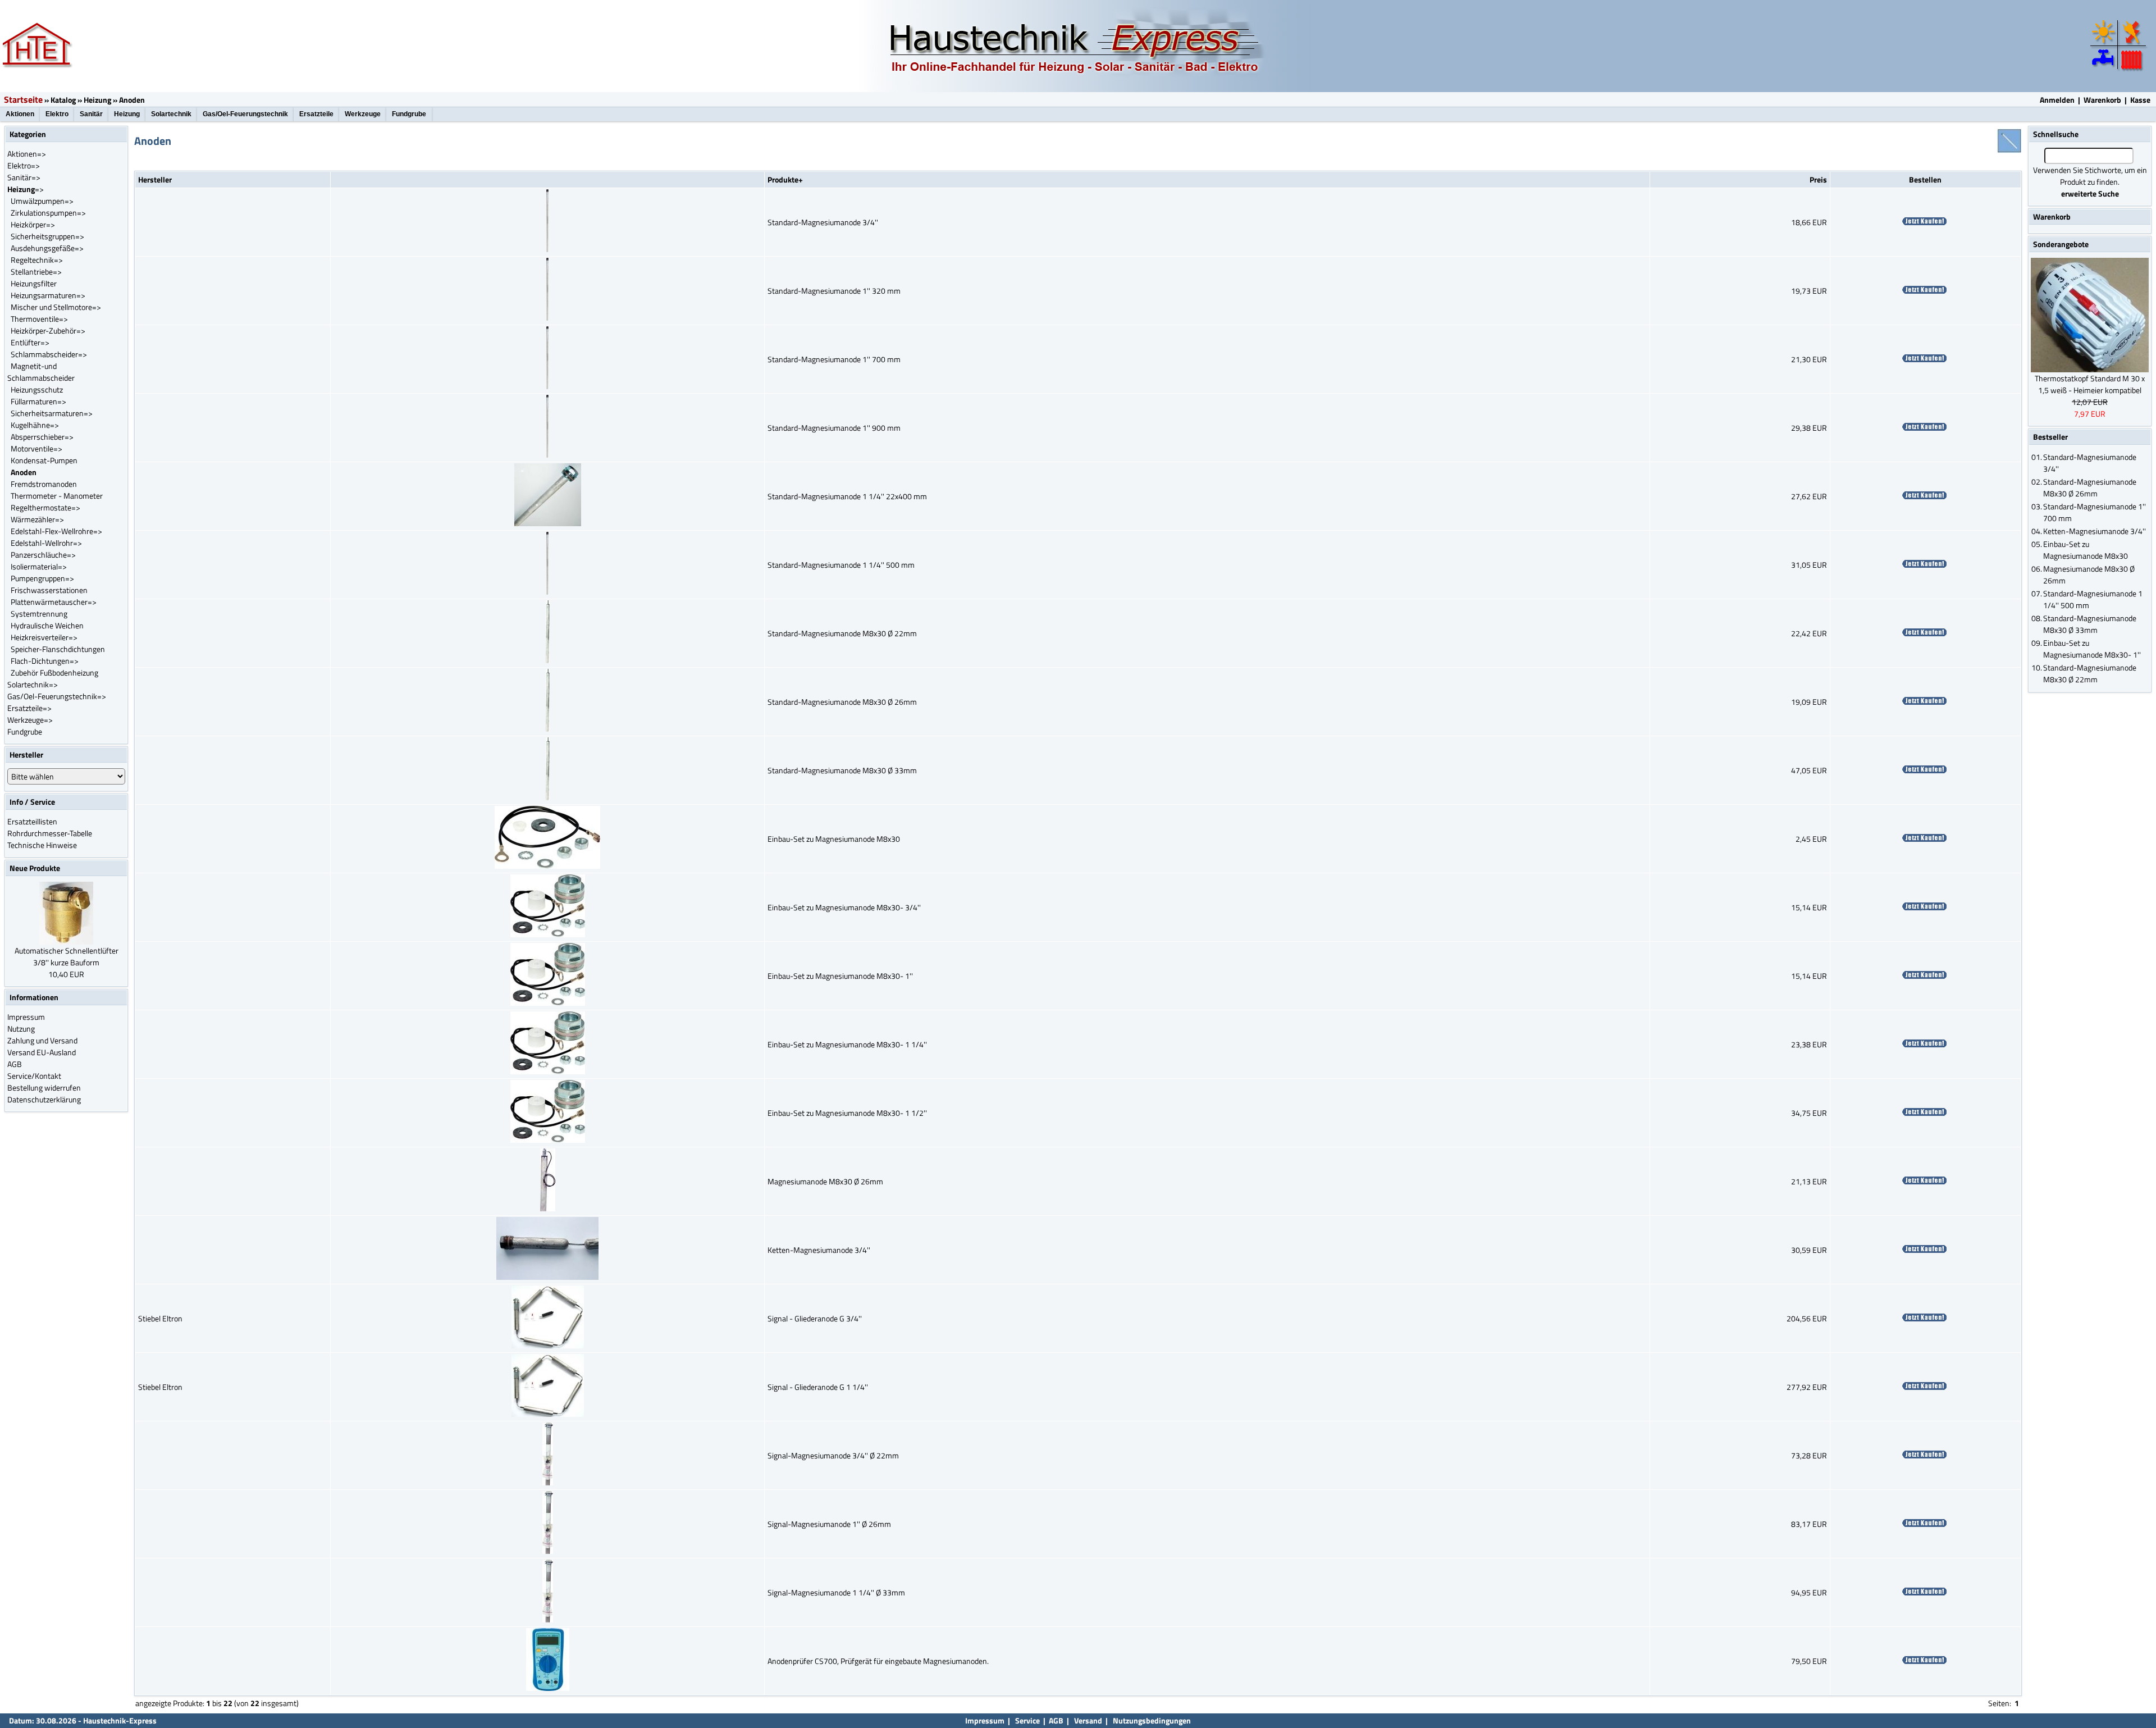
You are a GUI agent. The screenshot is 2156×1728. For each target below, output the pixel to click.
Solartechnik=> (33, 684)
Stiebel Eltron (160, 1318)
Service (1027, 1720)
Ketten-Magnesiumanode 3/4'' (819, 1250)
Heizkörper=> (33, 224)
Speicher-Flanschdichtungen (58, 649)
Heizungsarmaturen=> (48, 295)
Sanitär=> (24, 177)
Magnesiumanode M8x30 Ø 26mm (825, 1181)
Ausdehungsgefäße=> (47, 248)
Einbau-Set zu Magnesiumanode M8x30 (834, 839)
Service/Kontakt (34, 1076)
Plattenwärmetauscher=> (54, 602)
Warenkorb (2102, 100)
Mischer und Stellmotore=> (56, 307)
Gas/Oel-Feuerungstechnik (245, 114)
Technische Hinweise (42, 845)
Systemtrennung (39, 614)
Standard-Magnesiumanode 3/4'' (823, 222)
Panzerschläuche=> (43, 555)
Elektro (57, 114)
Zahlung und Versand (42, 1040)
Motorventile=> (36, 448)
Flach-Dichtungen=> (45, 661)
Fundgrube (409, 114)
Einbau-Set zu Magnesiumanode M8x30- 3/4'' (844, 907)
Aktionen (20, 114)
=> (26, 189)
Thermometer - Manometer (57, 496)
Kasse (2140, 100)
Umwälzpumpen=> (42, 201)
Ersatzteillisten (32, 821)
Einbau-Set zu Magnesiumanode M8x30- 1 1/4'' (847, 1044)
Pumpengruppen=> (42, 578)
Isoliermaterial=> (39, 566)
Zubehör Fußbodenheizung (54, 672)
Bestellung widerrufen (44, 1088)
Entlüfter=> (30, 342)
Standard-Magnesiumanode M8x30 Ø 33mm (842, 770)
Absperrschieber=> (42, 437)
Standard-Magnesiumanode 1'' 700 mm (834, 359)
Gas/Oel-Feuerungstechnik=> (57, 696)
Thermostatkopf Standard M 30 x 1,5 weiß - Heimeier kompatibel (2090, 384)
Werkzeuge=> (30, 720)
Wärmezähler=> (37, 519)
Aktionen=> (27, 154)
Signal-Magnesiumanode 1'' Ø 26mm (829, 1524)
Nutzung (21, 1029)
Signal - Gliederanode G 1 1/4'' (818, 1387)
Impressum (26, 1017)
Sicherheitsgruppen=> (47, 236)
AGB (15, 1064)
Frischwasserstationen (49, 590)
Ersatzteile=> (29, 708)
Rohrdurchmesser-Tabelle (50, 833)
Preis (1818, 179)
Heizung (97, 100)
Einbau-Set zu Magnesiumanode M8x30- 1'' (840, 976)
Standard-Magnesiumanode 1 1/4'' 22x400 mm (847, 496)
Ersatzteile (316, 114)
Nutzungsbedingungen (1152, 1720)
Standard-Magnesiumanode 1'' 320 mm (834, 291)
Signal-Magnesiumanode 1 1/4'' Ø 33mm (836, 1592)
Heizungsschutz (37, 389)
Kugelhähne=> (35, 425)
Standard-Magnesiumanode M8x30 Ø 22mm (842, 633)
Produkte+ (785, 179)
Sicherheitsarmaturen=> (52, 413)
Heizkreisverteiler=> (44, 637)
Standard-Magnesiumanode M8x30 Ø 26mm (842, 702)
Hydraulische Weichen (47, 625)
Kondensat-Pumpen (44, 460)
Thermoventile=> (39, 319)
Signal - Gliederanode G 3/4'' (815, 1318)
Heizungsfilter (34, 283)
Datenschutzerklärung (44, 1099)
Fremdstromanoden (44, 484)
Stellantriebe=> (36, 272)
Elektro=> (24, 165)
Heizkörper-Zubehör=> (48, 330)
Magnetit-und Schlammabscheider (41, 372)
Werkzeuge (363, 114)
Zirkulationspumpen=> (48, 213)
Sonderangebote (2061, 244)
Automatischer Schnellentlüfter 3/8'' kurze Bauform (67, 956)
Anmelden (2057, 100)
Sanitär (91, 114)
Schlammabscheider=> (49, 354)
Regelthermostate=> (45, 507)
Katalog (63, 100)
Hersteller (155, 179)
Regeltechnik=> (37, 260)
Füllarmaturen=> (38, 401)
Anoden (132, 100)
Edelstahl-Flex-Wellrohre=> (56, 531)
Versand (1088, 1720)
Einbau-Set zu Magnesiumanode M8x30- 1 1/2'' (847, 1113)
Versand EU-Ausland (42, 1052)
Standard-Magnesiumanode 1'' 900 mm (834, 428)
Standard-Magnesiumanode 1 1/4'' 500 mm (841, 565)
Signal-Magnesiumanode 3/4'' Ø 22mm (833, 1455)
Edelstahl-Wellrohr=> (46, 543)
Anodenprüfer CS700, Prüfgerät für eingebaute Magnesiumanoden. (878, 1661)
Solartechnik (171, 114)
